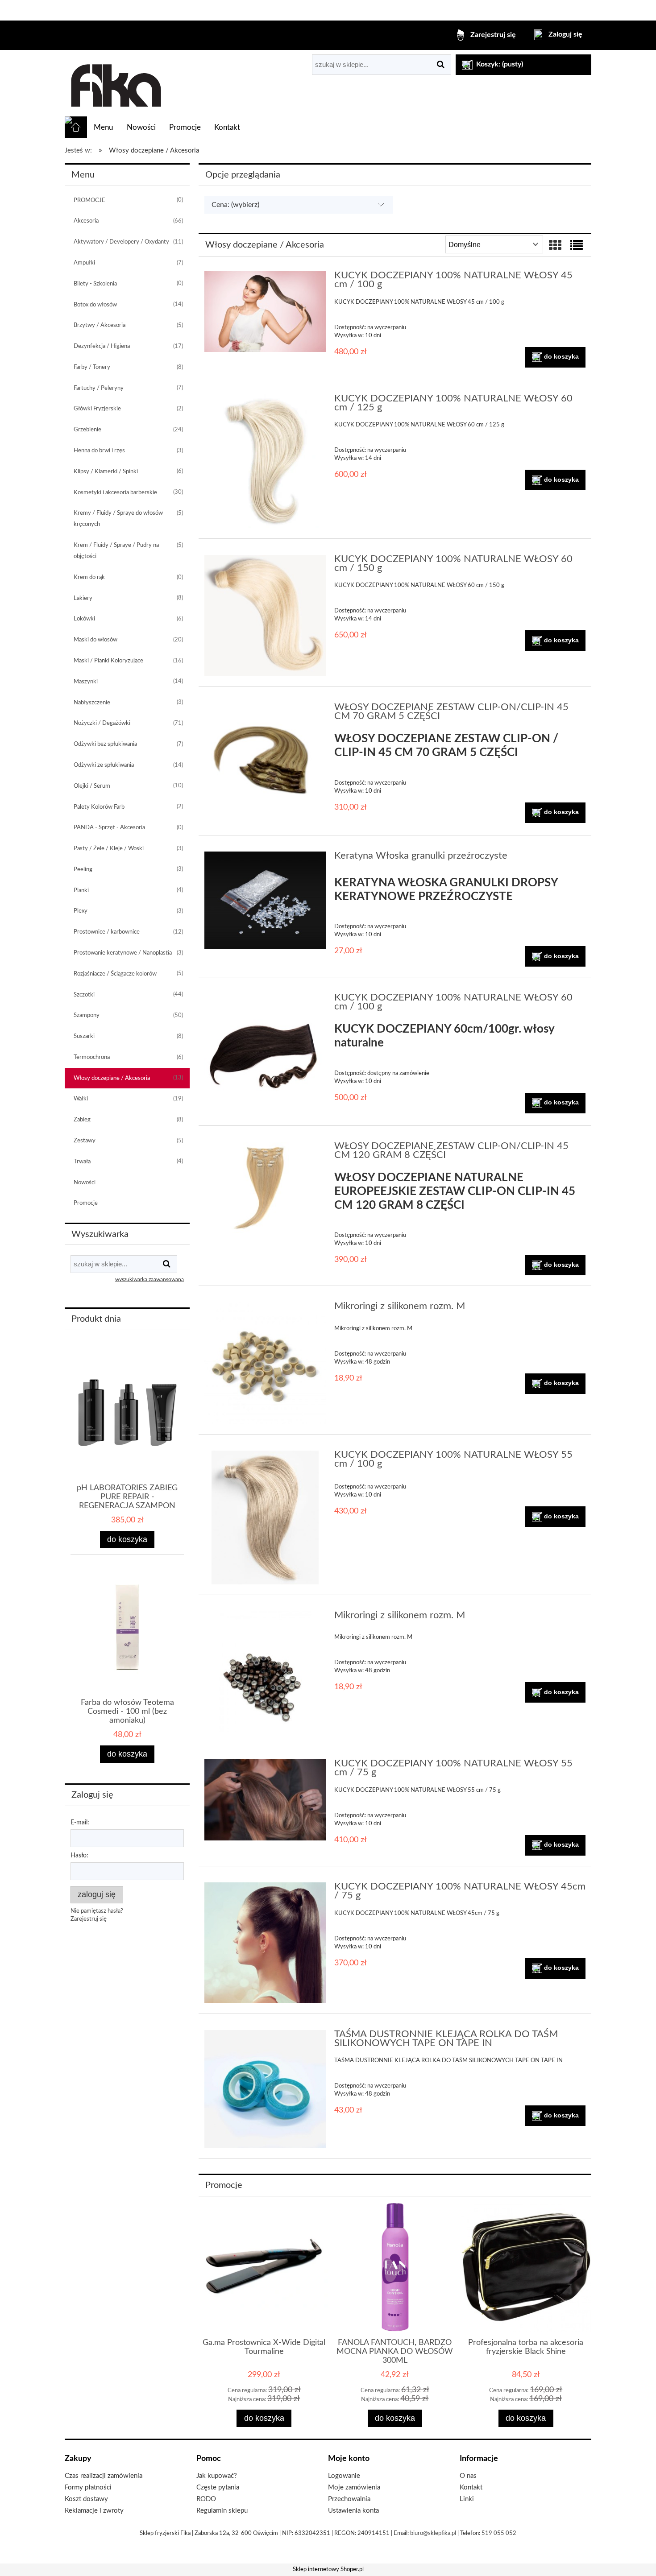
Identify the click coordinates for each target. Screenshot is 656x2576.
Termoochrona (92, 1057)
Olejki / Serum (92, 786)
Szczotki (84, 995)
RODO (206, 2499)
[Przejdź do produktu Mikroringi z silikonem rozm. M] (265, 1363)
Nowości (85, 1183)
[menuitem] (103, 128)
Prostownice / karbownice (107, 932)
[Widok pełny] (577, 246)
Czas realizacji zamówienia (104, 2476)
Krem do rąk (89, 577)
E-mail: (80, 1823)
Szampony (87, 1015)
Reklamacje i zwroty (94, 2511)
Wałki (81, 1099)
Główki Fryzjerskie (97, 409)
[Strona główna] (115, 83)
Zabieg (82, 1120)
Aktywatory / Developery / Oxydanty (121, 242)
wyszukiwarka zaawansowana (149, 1280)
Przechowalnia (349, 2499)
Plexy (81, 911)
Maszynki (86, 682)
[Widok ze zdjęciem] (555, 246)
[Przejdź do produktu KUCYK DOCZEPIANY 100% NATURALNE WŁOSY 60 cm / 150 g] (265, 616)
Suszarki (84, 1036)
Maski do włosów (95, 640)
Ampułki (84, 263)
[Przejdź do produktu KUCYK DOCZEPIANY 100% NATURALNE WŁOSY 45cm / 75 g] (265, 1943)
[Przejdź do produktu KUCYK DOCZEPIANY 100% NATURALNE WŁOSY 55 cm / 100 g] (265, 1517)
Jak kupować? (217, 2476)
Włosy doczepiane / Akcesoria (112, 1078)
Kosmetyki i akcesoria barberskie (115, 493)
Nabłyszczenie (92, 703)
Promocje (86, 1203)
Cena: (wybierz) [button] (235, 205)
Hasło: (79, 1856)
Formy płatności (88, 2487)
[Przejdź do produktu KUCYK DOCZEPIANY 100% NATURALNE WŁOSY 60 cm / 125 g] (265, 461)
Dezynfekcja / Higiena (102, 346)
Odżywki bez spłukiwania (105, 744)
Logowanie (344, 2476)
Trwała (82, 1162)
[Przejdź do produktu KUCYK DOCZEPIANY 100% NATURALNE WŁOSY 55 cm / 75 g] (265, 1800)
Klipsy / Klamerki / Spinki (106, 472)
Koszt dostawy (86, 2499)
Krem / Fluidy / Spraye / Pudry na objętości (116, 551)
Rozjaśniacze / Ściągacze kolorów (115, 974)
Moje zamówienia (354, 2487)
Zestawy (85, 1141)
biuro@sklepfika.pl (433, 2533)
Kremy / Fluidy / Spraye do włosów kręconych (118, 519)
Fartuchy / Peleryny (99, 388)
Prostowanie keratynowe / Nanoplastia (123, 953)
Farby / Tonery (92, 367)
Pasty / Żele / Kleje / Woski (109, 849)
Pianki (81, 891)
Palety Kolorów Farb (99, 807)
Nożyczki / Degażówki (102, 723)
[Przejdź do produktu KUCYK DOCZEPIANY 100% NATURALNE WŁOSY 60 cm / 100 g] (265, 1054)
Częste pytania (218, 2487)
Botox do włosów (95, 305)
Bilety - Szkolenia (95, 284)
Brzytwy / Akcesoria (100, 325)
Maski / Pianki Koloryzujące (108, 661)
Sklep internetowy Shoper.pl (328, 2570)
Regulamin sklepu (222, 2511)
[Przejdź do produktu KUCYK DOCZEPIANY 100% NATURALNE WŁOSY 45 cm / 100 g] (265, 312)
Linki (467, 2499)
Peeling (83, 870)
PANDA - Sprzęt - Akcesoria (109, 828)
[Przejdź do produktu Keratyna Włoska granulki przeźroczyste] (265, 900)
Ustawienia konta (353, 2511)
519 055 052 (499, 2533)
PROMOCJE (89, 201)
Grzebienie (87, 430)
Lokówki (84, 619)
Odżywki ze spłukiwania (104, 765)
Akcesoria (86, 221)
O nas (468, 2476)
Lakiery (83, 598)
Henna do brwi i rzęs (99, 451)
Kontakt (471, 2487)
